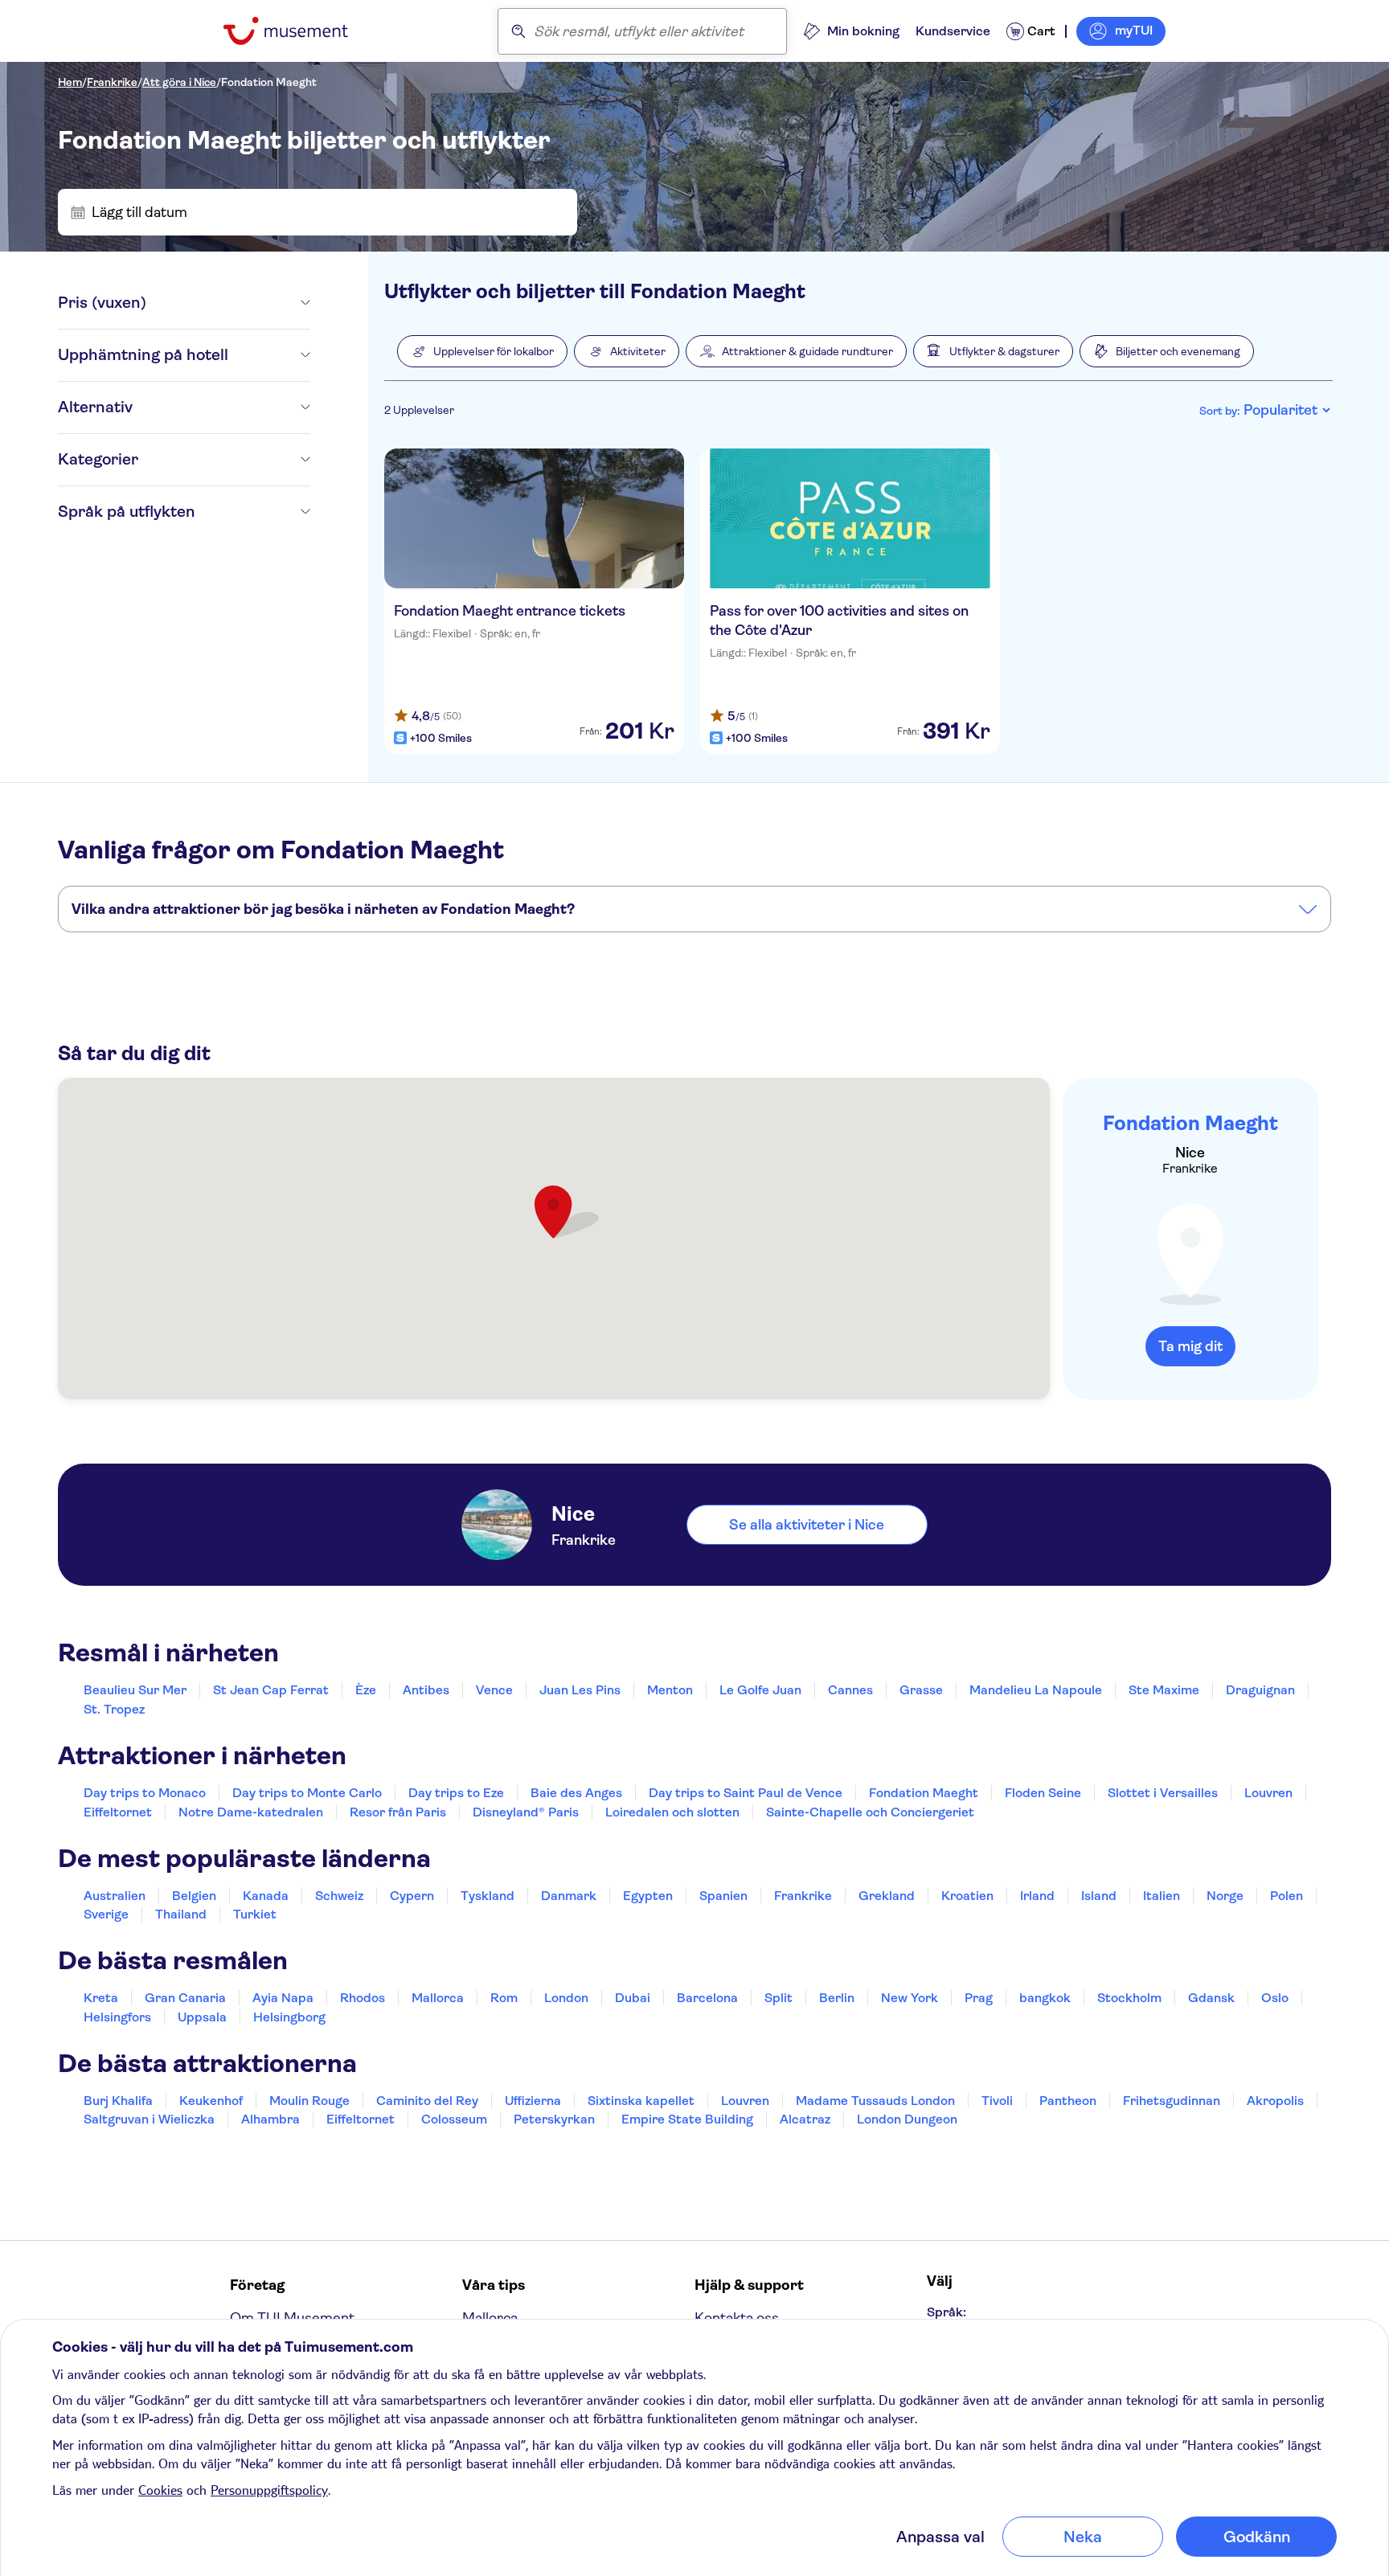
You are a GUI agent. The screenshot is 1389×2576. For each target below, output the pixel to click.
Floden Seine (1043, 1793)
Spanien (723, 1896)
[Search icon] (518, 31)
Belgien (194, 1896)
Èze (366, 1690)
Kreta (101, 1998)
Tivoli (997, 2101)
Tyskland (488, 1896)
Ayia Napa (283, 1998)
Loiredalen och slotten (672, 1812)
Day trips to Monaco (145, 1793)
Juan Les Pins (580, 1690)
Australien (115, 1896)
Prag (979, 1998)
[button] (482, 351)
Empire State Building (687, 2119)
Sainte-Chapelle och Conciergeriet (870, 1812)
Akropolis (1275, 2101)
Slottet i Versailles (1163, 1793)
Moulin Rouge (309, 2101)
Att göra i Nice (179, 82)
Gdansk (1211, 1998)
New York (910, 1998)
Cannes (850, 1690)
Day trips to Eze (456, 1793)
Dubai (633, 1998)
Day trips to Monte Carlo (307, 1793)
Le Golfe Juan (760, 1690)
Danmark (569, 1896)
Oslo (1275, 1998)
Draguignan (1260, 1690)
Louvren (1268, 1793)
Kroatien (967, 1896)
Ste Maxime (1164, 1690)
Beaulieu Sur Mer (135, 1690)
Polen (1287, 1896)
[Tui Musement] (298, 31)
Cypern (412, 1896)
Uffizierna (533, 2101)
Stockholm (1129, 1998)
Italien (1162, 1896)
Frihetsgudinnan (1172, 2101)
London (566, 1998)
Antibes (426, 1690)
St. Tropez (114, 1709)
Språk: (946, 2312)
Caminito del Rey (427, 2101)
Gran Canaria (185, 1998)
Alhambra (270, 2119)
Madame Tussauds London (875, 2101)
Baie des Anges (576, 1793)
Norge (1225, 1896)
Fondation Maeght (269, 82)
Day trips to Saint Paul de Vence (746, 1793)
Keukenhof (211, 2101)
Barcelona (707, 1998)
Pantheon (1068, 2101)
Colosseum (454, 2119)
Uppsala (202, 2017)
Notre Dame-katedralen (251, 1812)
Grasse (921, 1690)
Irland (1037, 1896)
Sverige (106, 1914)
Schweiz (339, 1896)
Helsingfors (117, 2017)
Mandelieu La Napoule (1036, 1690)
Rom (504, 1998)
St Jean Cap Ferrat (271, 1690)
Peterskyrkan (554, 2119)
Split (778, 1998)
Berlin (837, 1998)
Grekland (887, 1896)
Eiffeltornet (118, 1812)
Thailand (181, 1914)
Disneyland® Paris (526, 1812)
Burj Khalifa (118, 2101)
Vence (494, 1690)
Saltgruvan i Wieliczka (149, 2119)
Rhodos (363, 1998)
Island (1099, 1896)
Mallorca (438, 1998)
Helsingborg (289, 2017)
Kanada (266, 1896)
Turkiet (255, 1914)
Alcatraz (805, 2119)
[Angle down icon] (228, 303)
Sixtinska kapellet (641, 2101)
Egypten (648, 1896)
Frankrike (112, 82)
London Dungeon (907, 2119)
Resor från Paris (398, 1812)
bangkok (1045, 1998)
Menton (670, 1690)
